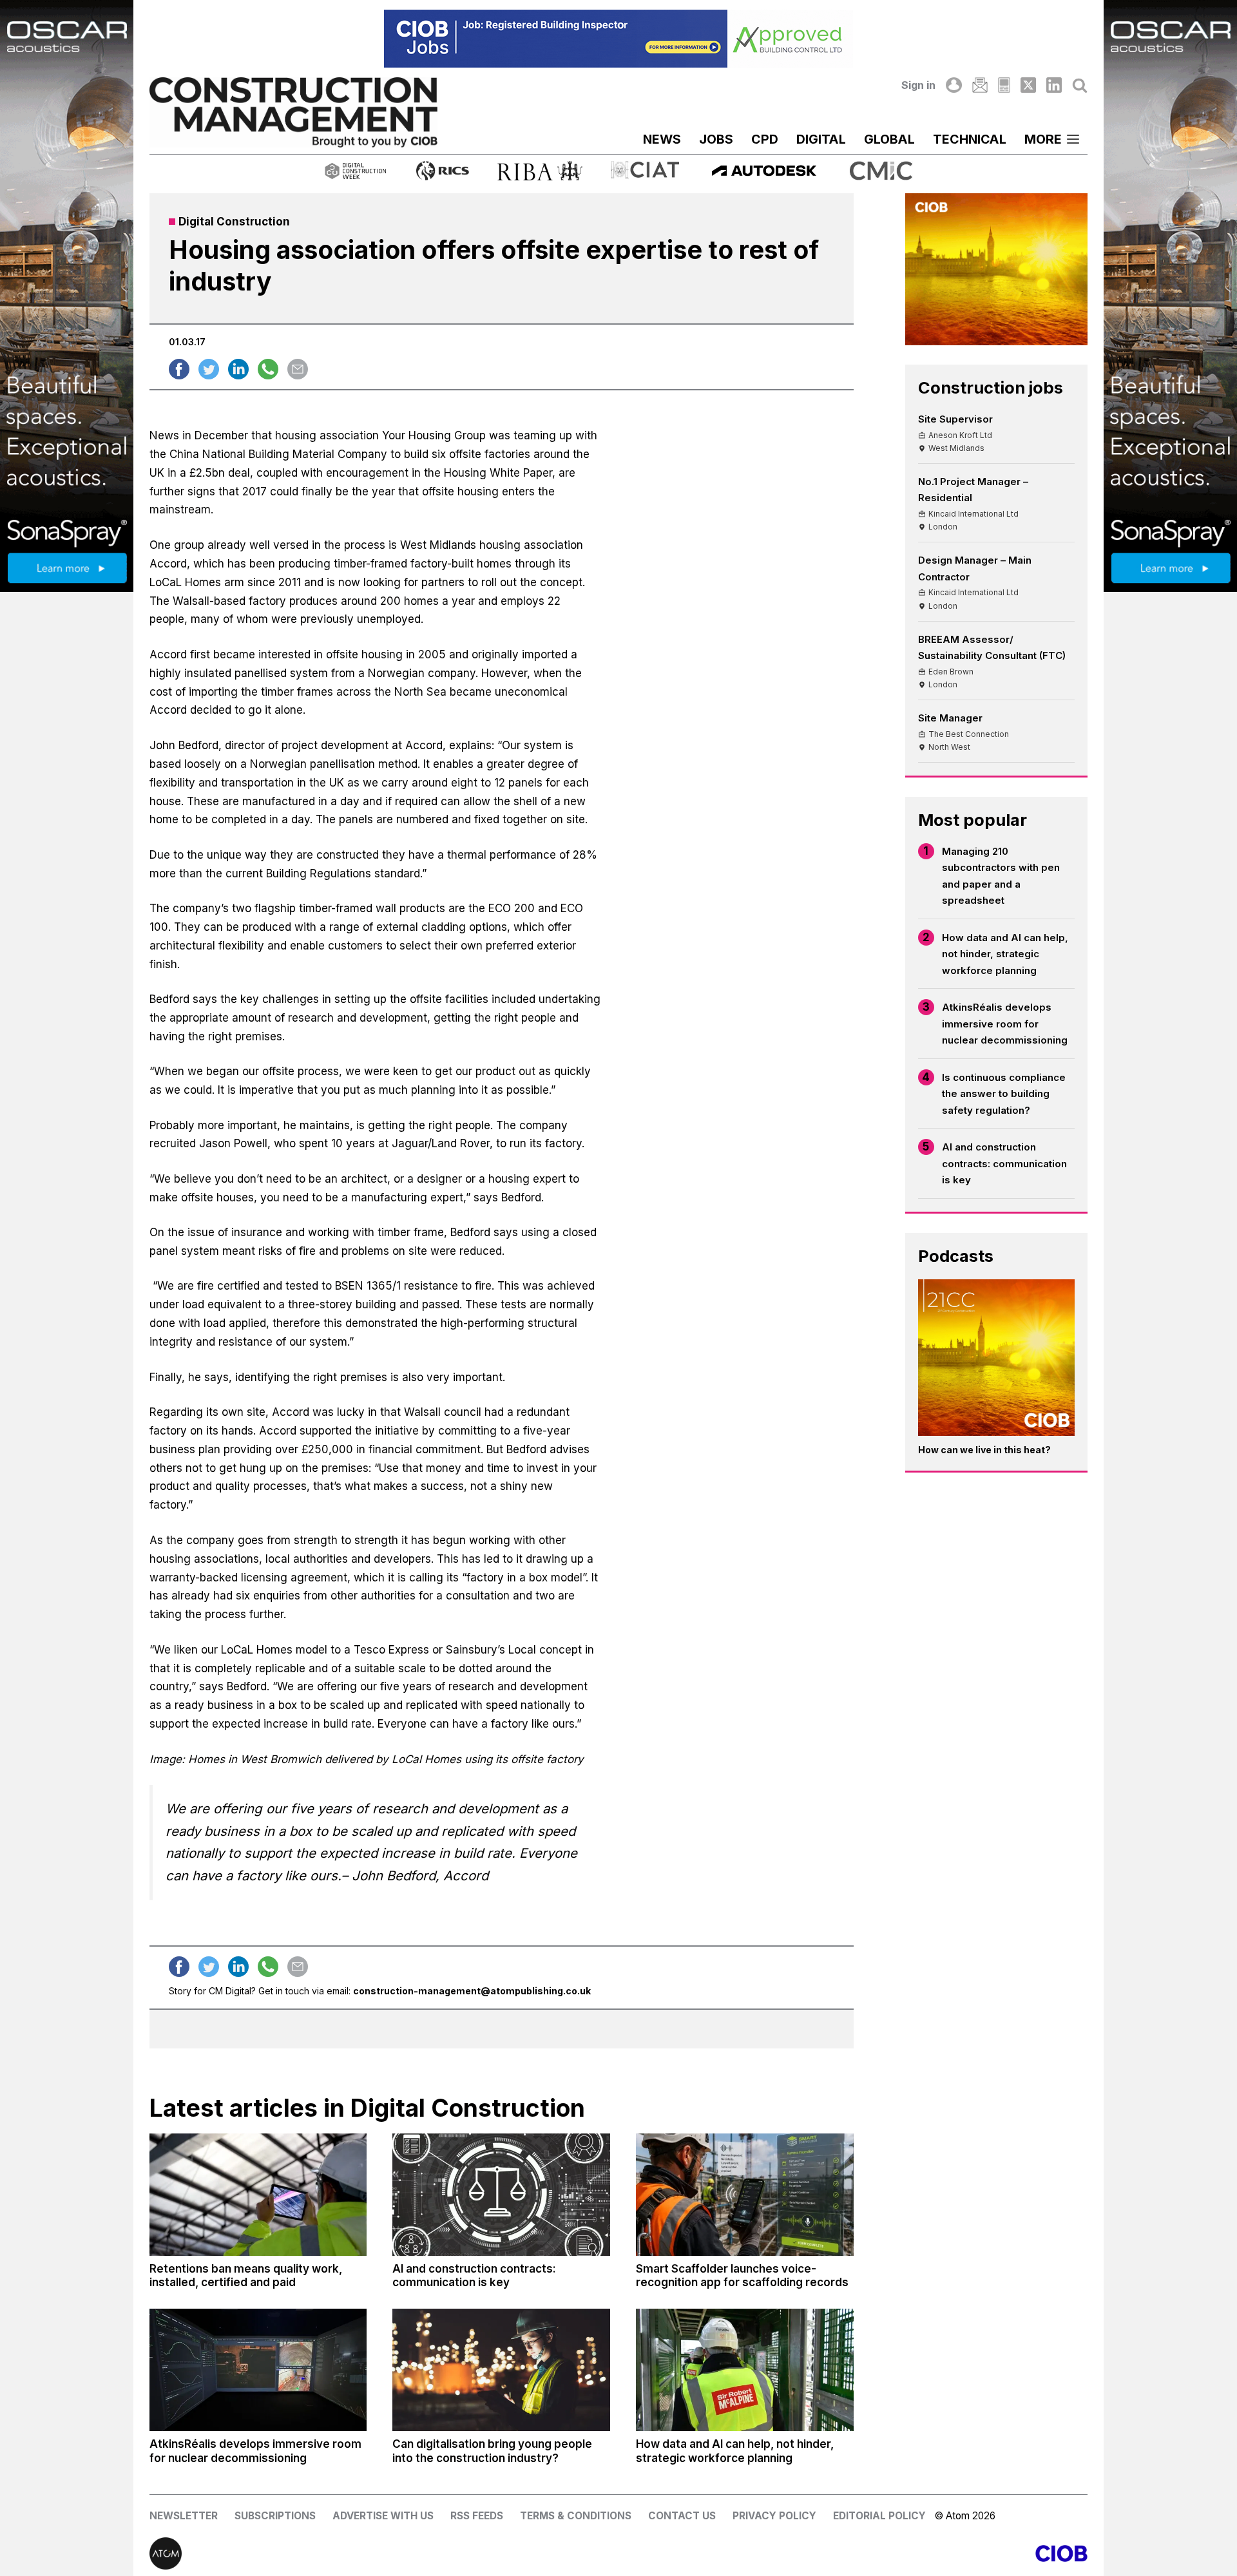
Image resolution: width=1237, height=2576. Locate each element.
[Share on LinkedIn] (238, 369)
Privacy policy (774, 2516)
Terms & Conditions (576, 2516)
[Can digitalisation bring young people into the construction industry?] (501, 2370)
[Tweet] (209, 369)
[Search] (1080, 85)
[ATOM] (384, 2553)
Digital (821, 139)
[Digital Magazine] (1004, 85)
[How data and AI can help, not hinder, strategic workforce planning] (745, 2370)
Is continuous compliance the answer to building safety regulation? (1004, 1094)
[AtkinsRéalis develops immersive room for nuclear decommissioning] (258, 2370)
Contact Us (682, 2516)
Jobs (716, 139)
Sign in (918, 85)
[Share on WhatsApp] (268, 369)
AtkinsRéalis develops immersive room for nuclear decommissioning (1005, 1024)
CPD (765, 139)
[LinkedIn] (1054, 85)
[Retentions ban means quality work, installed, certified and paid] (258, 2195)
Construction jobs (991, 387)
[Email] (980, 85)
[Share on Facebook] (179, 369)
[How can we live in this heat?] (997, 1358)
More (1043, 139)
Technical (970, 139)
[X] (1028, 85)
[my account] (954, 85)
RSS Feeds (477, 2516)
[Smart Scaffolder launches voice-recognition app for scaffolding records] (745, 2195)
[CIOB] (853, 2553)
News (662, 139)
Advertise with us (383, 2516)
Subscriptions (275, 2516)
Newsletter (184, 2516)
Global (889, 139)
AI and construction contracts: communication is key (1004, 1163)
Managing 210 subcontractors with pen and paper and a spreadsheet (1001, 876)
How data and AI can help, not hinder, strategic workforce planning (1005, 954)
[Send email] (298, 369)
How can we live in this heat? (984, 1450)
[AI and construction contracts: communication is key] (501, 2195)
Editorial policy (879, 2516)
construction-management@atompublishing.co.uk (472, 1991)
